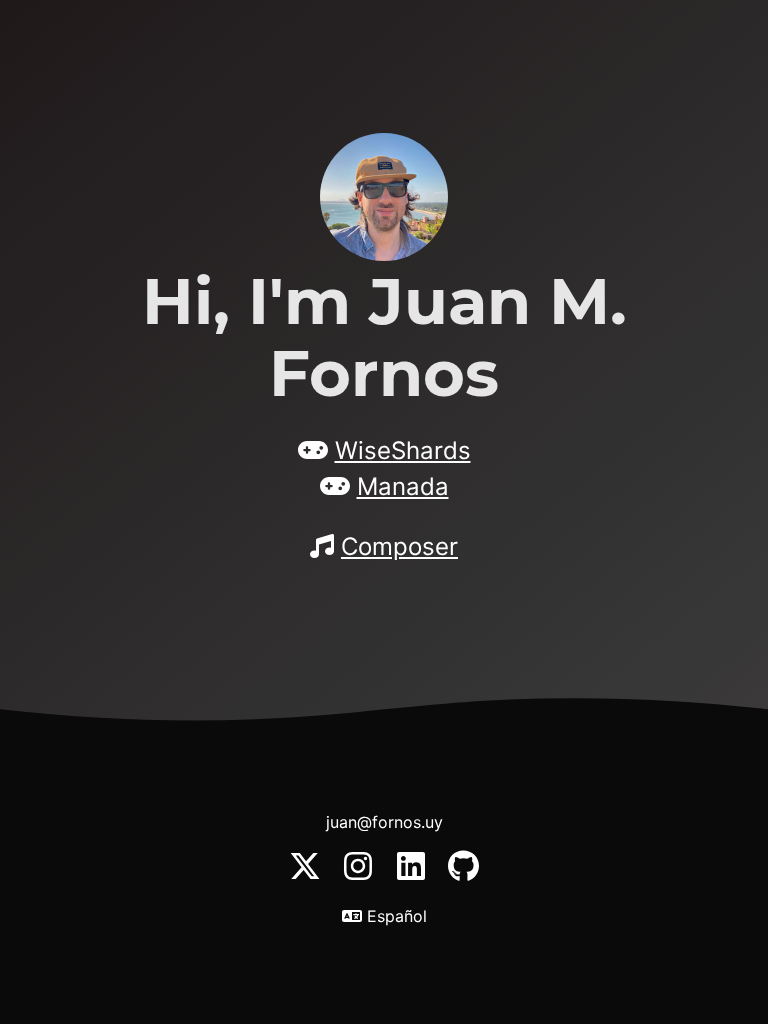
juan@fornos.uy (384, 822)
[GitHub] (464, 876)
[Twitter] (307, 876)
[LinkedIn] (413, 876)
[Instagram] (360, 876)
